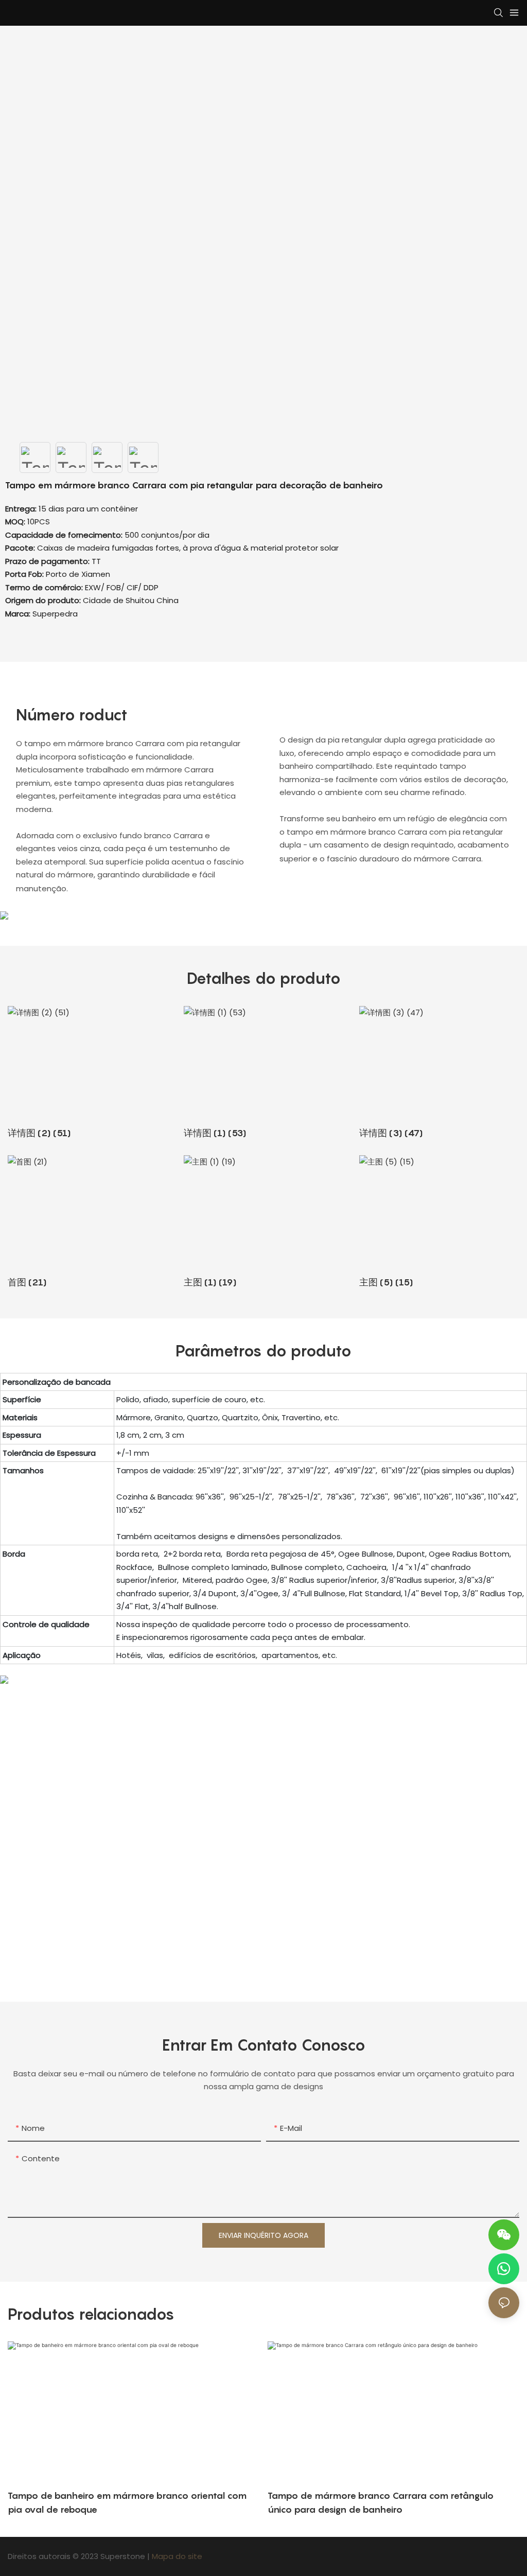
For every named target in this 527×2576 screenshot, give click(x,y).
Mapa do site (177, 2556)
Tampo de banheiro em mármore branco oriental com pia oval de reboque (127, 2502)
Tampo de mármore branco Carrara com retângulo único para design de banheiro (381, 2502)
